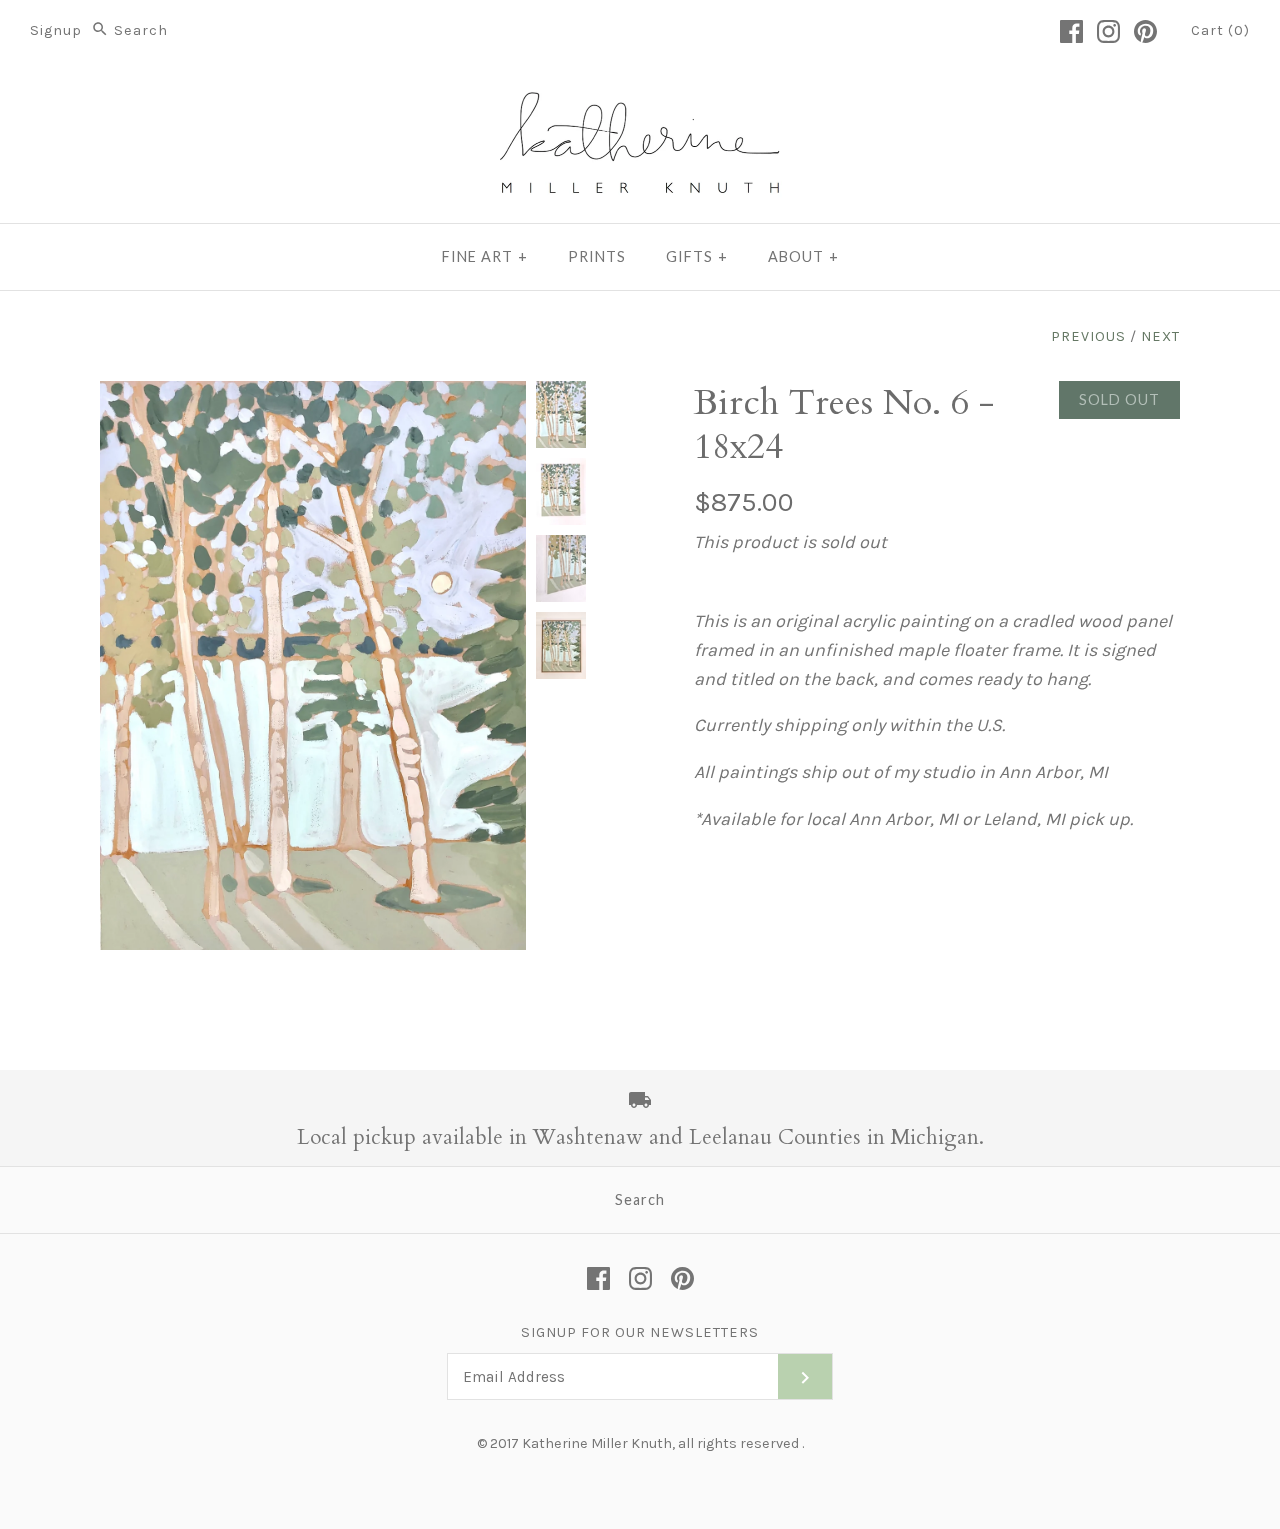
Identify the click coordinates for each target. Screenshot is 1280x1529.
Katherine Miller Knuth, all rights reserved (660, 1443)
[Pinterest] (1145, 31)
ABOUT (803, 256)
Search (640, 1199)
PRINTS (597, 256)
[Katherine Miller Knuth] (640, 99)
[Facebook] (1071, 31)
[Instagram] (1108, 31)
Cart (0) (1220, 30)
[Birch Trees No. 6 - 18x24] (561, 414)
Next (1160, 336)
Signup (56, 30)
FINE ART (485, 256)
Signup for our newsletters (640, 1332)
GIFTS (697, 256)
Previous (1088, 336)
